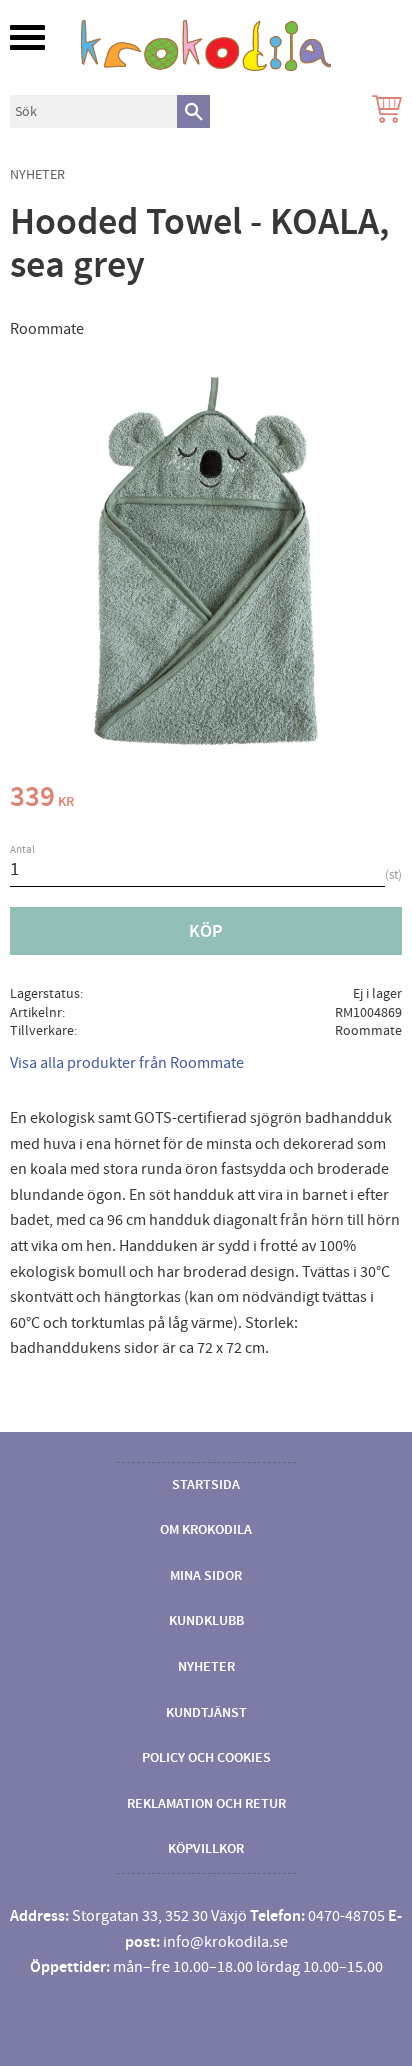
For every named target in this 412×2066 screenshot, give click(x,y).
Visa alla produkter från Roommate (127, 1063)
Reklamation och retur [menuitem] (206, 1804)
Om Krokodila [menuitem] (206, 1530)
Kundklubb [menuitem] (206, 1621)
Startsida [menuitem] (206, 1485)
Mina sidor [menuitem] (206, 1576)
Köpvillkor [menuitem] (206, 1849)
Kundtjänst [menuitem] (206, 1713)
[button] (27, 37)
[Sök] (193, 111)
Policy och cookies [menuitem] (206, 1758)
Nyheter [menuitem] (206, 1667)
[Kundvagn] (383, 111)
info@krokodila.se (225, 1942)
